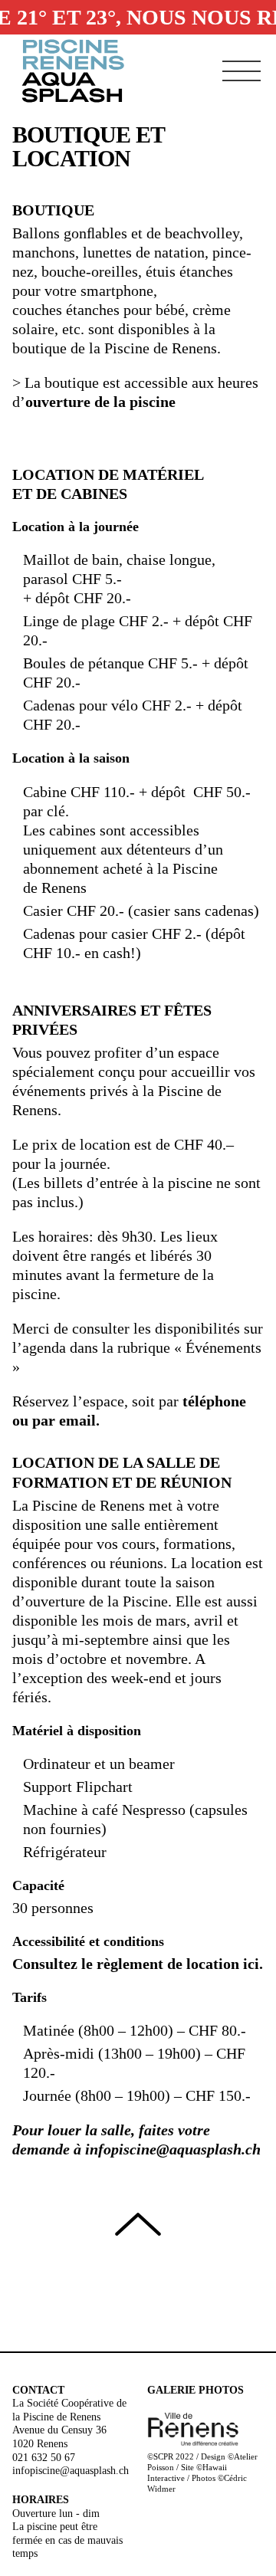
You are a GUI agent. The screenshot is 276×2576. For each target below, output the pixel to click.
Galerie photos (195, 2390)
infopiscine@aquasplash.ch (173, 2149)
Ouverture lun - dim (56, 2514)
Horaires (41, 2500)
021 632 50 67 (44, 2458)
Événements (223, 1347)
